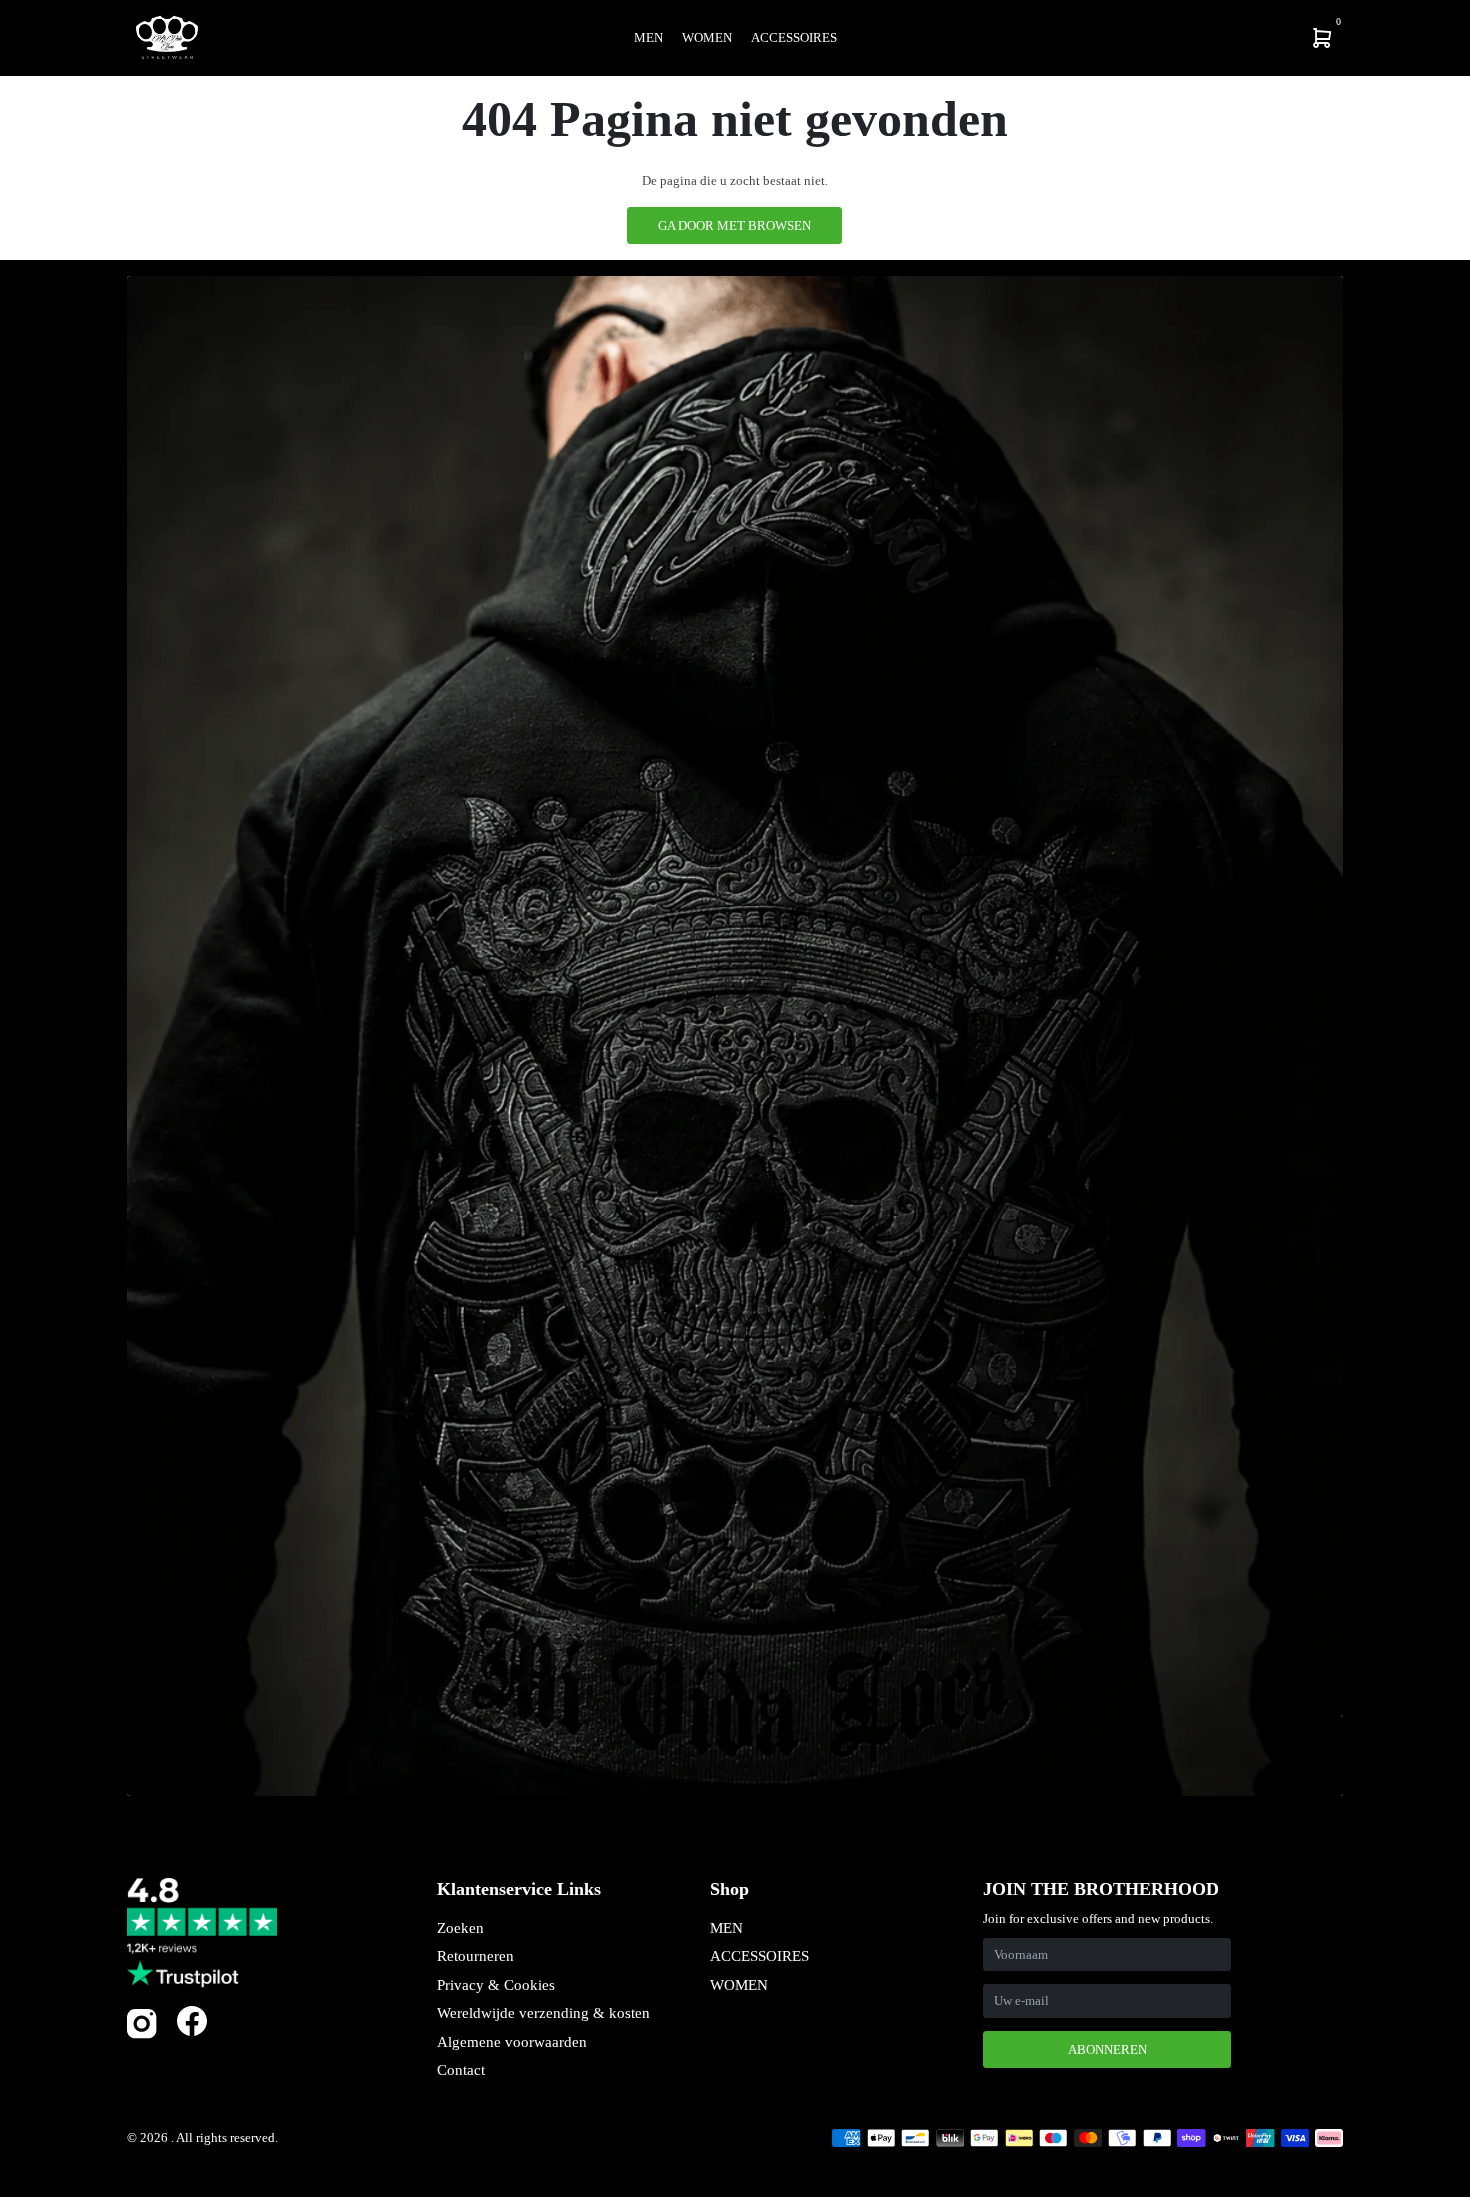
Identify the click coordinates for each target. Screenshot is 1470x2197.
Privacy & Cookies (496, 1985)
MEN (726, 1928)
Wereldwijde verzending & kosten (543, 2013)
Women (707, 37)
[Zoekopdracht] (1191, 38)
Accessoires (794, 37)
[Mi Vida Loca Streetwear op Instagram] (142, 2034)
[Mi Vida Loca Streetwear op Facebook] (192, 2020)
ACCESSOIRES (759, 1956)
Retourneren (475, 1956)
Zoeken (460, 1928)
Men (648, 37)
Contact (461, 2070)
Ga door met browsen (734, 225)
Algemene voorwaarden (512, 2042)
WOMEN (739, 1985)
